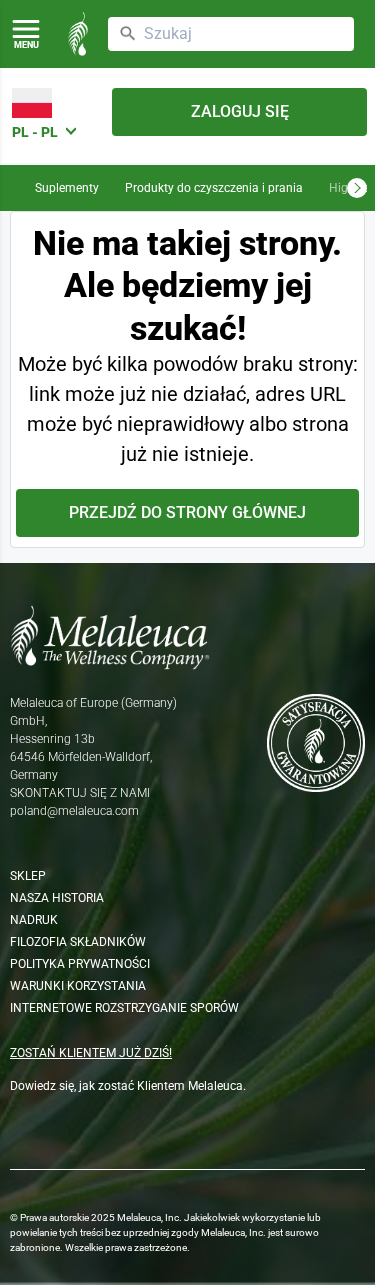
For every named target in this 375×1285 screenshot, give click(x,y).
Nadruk (34, 920)
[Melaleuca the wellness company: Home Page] (78, 34)
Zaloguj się (240, 111)
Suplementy (67, 188)
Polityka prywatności (80, 964)
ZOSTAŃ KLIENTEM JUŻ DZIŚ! (91, 1053)
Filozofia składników (78, 942)
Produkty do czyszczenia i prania (214, 188)
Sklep (28, 876)
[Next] (357, 188)
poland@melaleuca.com (74, 811)
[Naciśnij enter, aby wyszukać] (128, 34)
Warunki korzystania (78, 986)
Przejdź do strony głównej (187, 512)
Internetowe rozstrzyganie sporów (124, 1008)
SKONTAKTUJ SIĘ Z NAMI (80, 793)
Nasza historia (57, 898)
